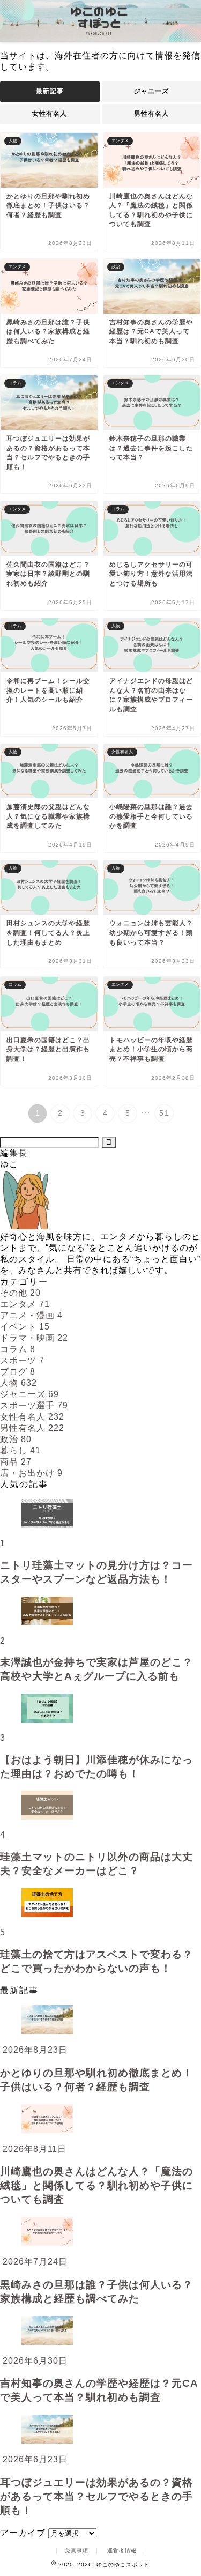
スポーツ (22, 1360)
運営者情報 (122, 2551)
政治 (16, 1439)
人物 (18, 1383)
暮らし (20, 1450)
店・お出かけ (31, 1473)
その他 (20, 1293)
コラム (18, 1349)
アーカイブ (23, 2533)
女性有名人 (50, 114)
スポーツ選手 (34, 1405)
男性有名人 (32, 1428)
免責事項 (77, 2551)
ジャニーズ (29, 1394)
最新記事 (50, 91)
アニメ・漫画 (31, 1315)
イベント (25, 1327)
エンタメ (25, 1304)
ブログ (18, 1372)
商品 (16, 1462)
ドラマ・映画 (34, 1338)
